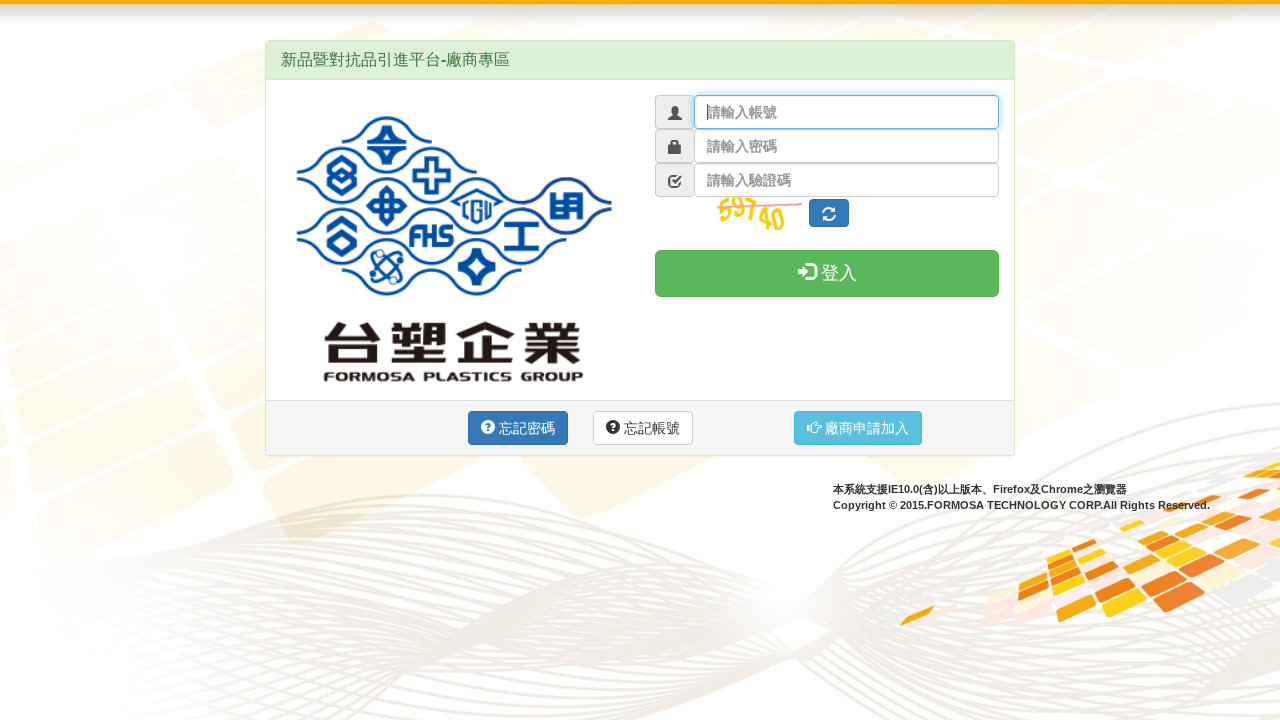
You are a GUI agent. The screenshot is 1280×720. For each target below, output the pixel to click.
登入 (836, 273)
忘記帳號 (650, 428)
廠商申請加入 (865, 428)
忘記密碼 (525, 428)
